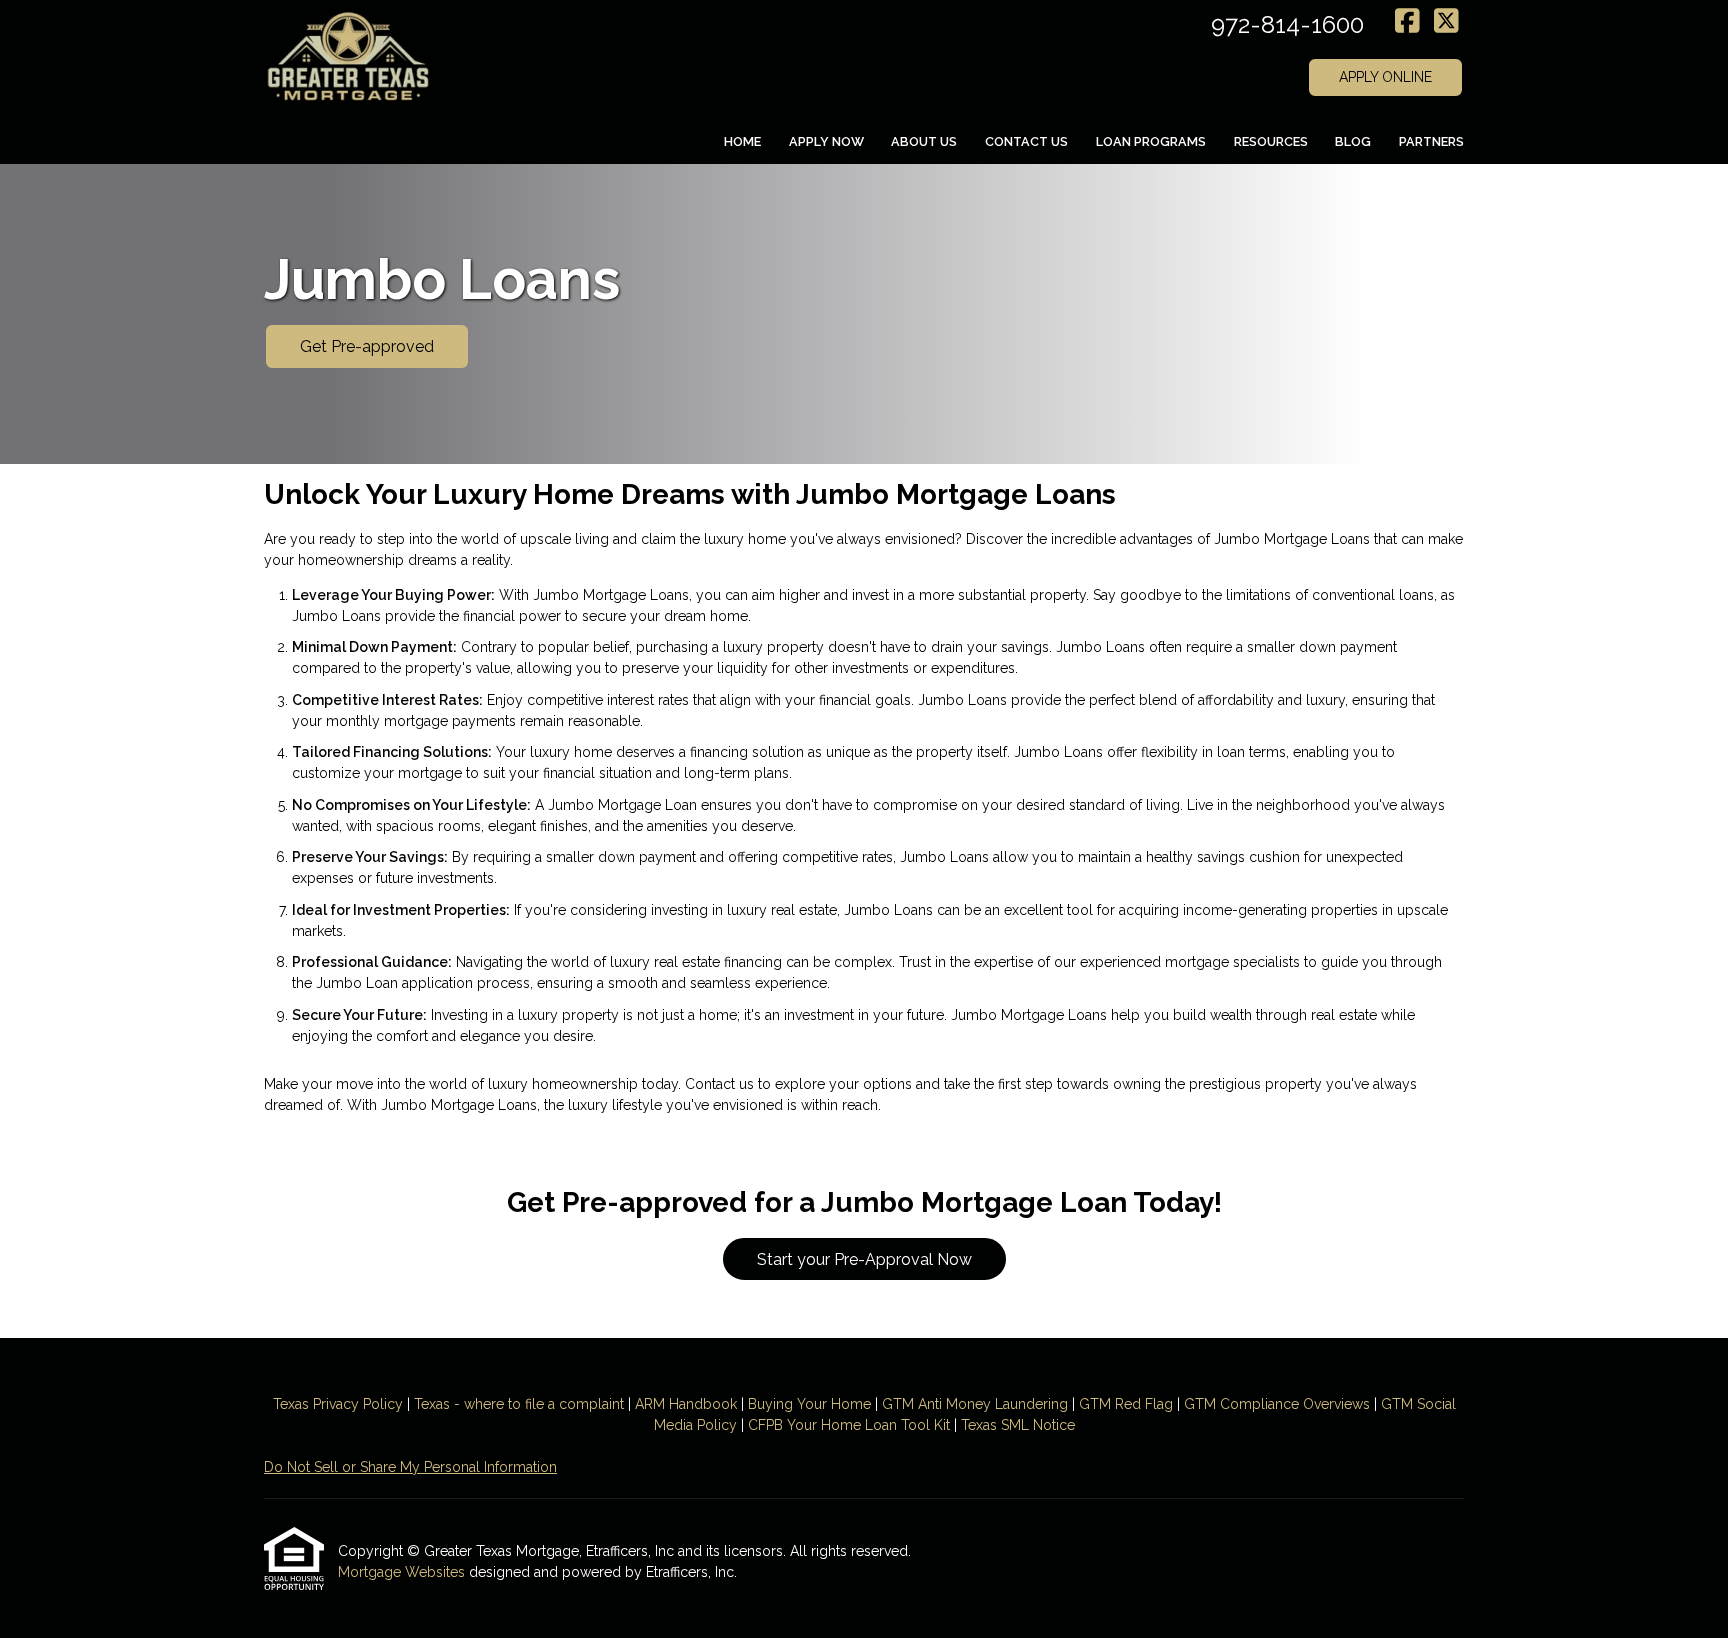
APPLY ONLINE (1385, 77)
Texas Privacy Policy (338, 1404)
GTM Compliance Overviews (1277, 1404)
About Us (924, 141)
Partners (1431, 141)
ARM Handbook (686, 1404)
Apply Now (826, 141)
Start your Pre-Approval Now (864, 1259)
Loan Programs (1151, 141)
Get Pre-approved (367, 346)
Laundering (1029, 1404)
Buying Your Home (809, 1404)
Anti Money (954, 1404)
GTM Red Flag (1126, 1404)
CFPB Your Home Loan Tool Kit (849, 1425)
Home (742, 141)
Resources (1271, 141)
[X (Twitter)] (1446, 22)
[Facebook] (1407, 22)
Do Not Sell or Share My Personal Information (410, 1467)
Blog (1353, 141)
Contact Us (1026, 141)
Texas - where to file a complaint (519, 1404)
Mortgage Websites (403, 1572)
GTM (900, 1404)
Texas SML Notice (1018, 1425)
